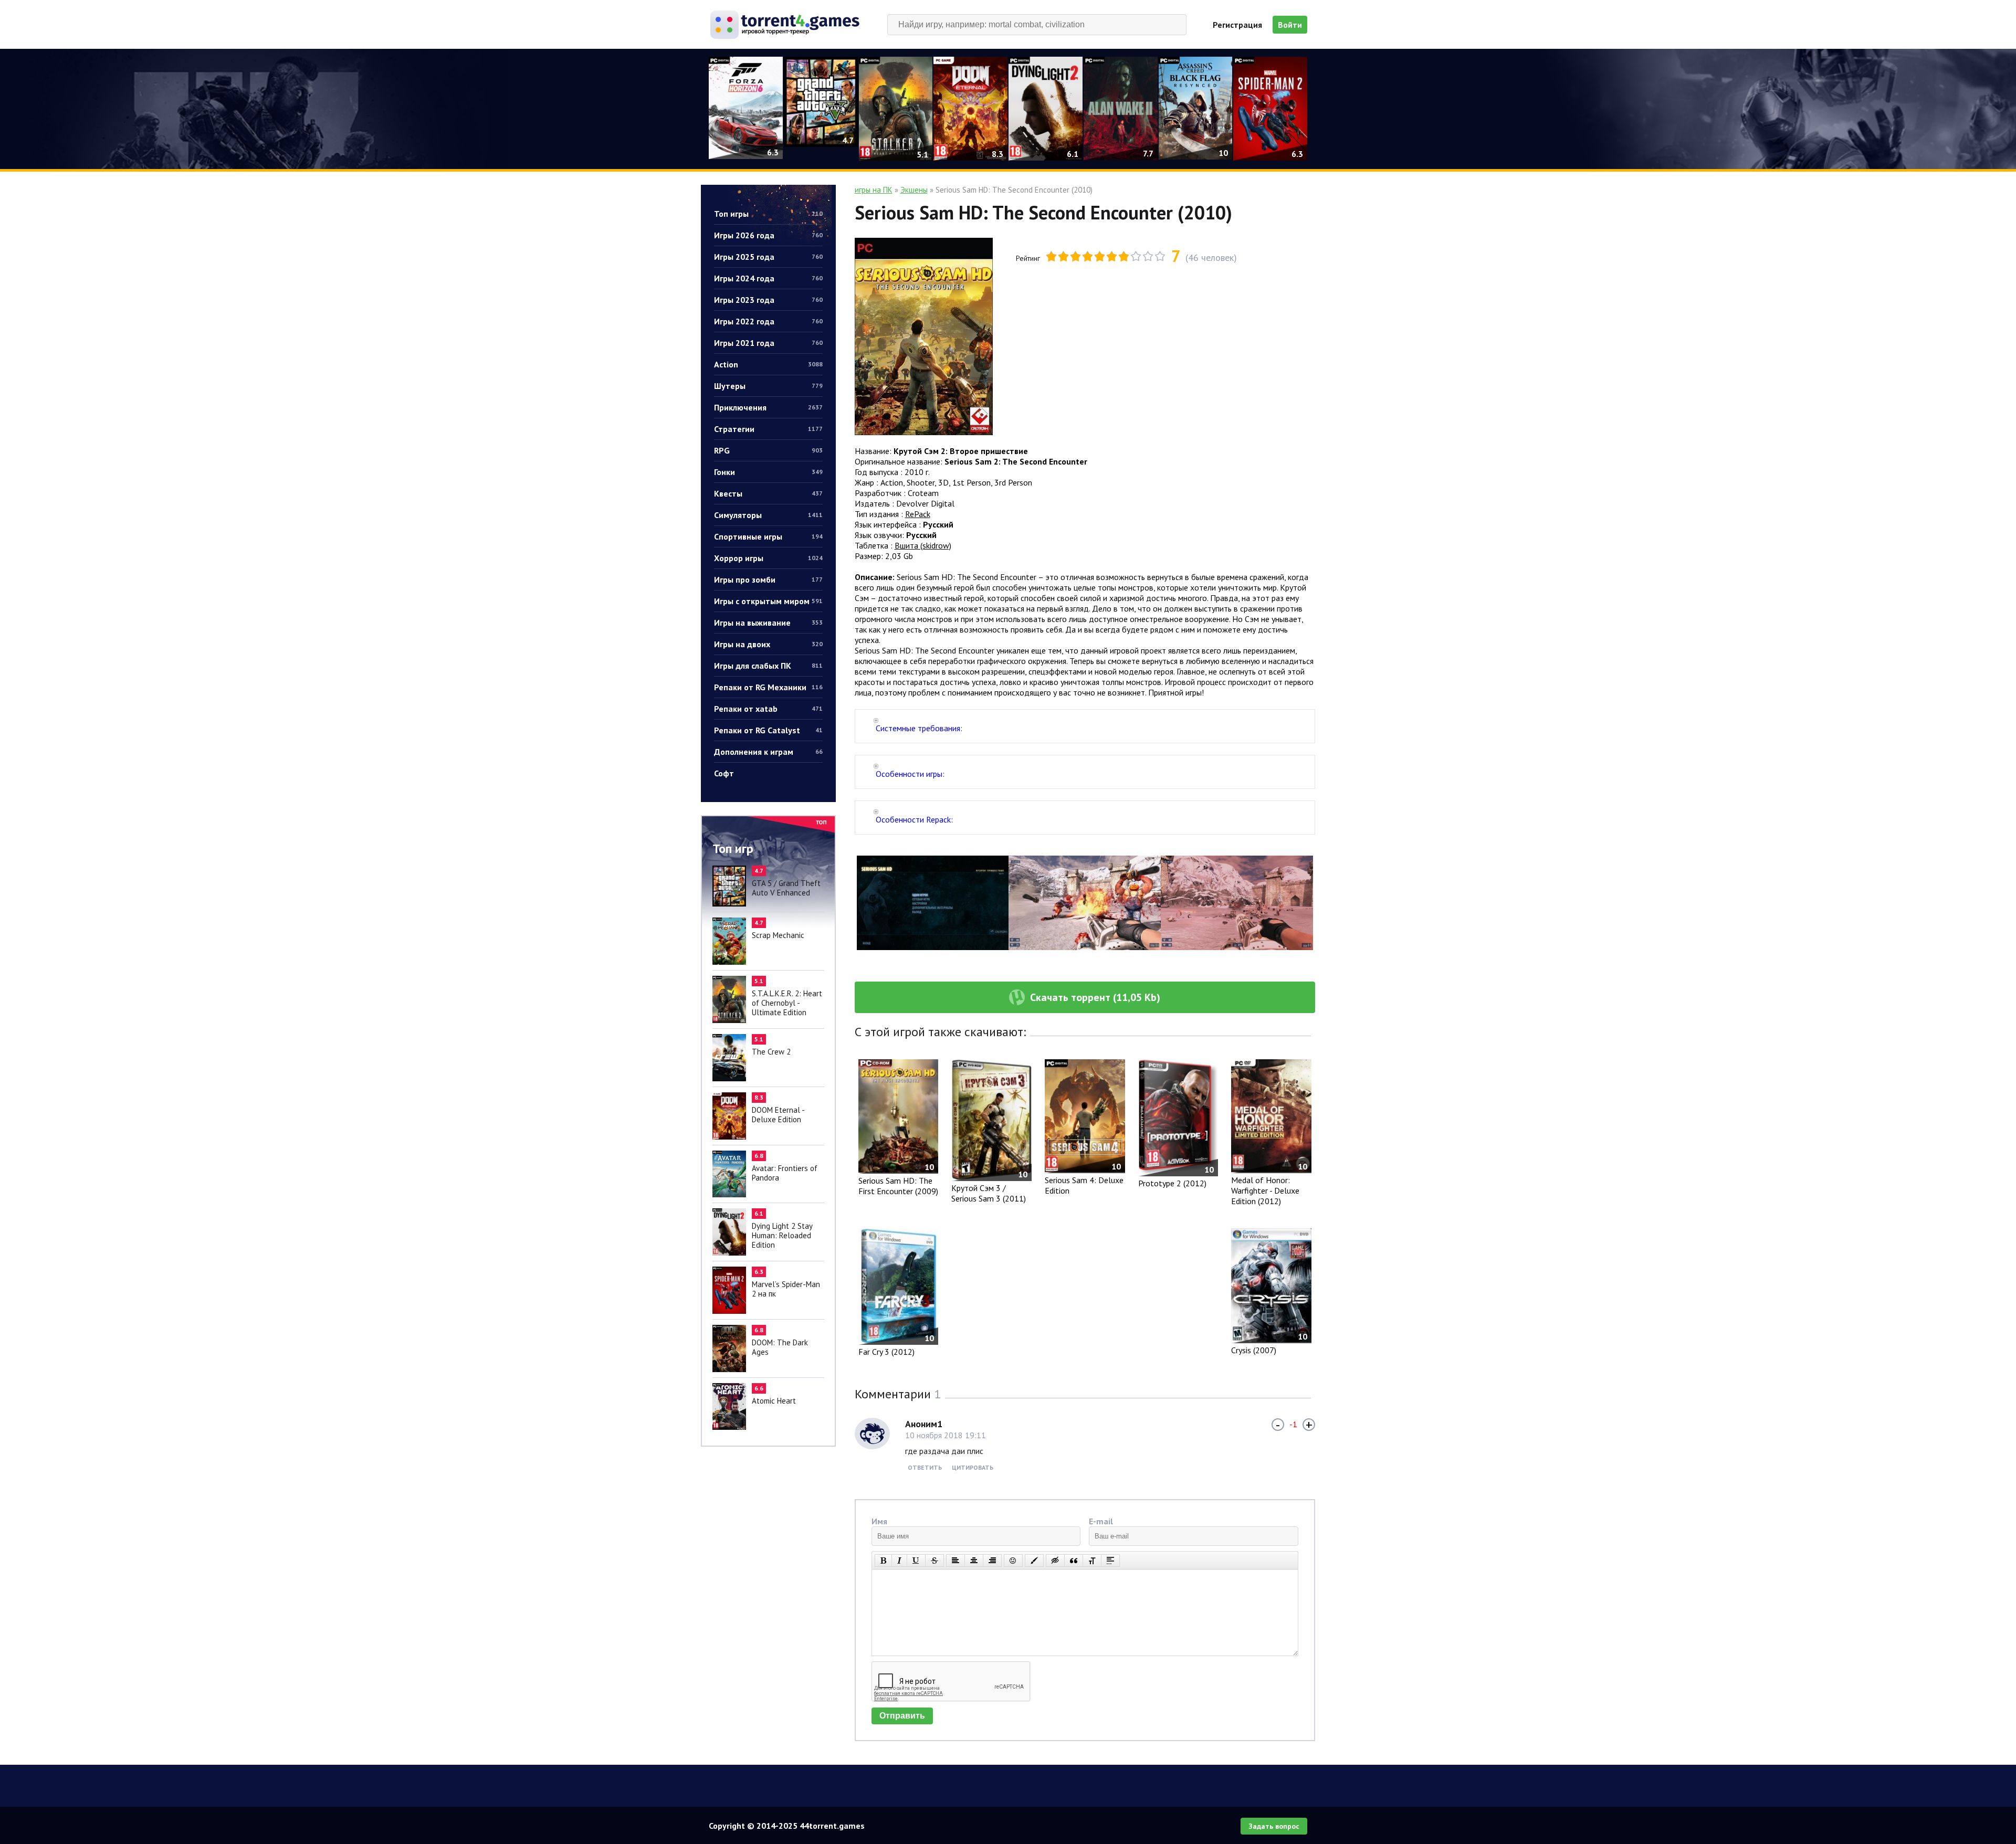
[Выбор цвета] (1034, 1561)
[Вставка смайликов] (1013, 1561)
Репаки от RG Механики (768, 687)
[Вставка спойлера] (1110, 1561)
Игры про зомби (768, 579)
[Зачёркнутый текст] (934, 1561)
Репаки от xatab (768, 709)
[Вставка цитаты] (1074, 1561)
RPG (768, 450)
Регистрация (1237, 25)
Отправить (902, 1716)
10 (1160, 256)
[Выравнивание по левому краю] (955, 1561)
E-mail (1101, 1521)
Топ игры (768, 214)
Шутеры (768, 386)
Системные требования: (919, 728)
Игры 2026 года (768, 235)
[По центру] (974, 1561)
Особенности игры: (910, 774)
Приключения (768, 407)
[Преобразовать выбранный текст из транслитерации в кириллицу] (1092, 1561)
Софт (724, 773)
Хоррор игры (768, 558)
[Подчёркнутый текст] (916, 1561)
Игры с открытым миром (768, 601)
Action (768, 364)
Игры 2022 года (768, 321)
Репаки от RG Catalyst (768, 730)
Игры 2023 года (768, 300)
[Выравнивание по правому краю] (992, 1561)
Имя (879, 1521)
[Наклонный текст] (899, 1561)
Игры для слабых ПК (768, 666)
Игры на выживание (768, 623)
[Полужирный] (883, 1561)
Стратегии (768, 429)
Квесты (768, 493)
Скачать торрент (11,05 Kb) (1095, 997)
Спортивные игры (768, 536)
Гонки (768, 472)
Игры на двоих (768, 644)
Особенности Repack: (914, 819)
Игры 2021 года (768, 343)
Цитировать (973, 1467)
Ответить (925, 1467)
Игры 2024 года (768, 278)
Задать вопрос (1274, 1826)
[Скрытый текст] (1055, 1561)
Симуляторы (768, 515)
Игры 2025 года (768, 257)
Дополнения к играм (768, 752)
